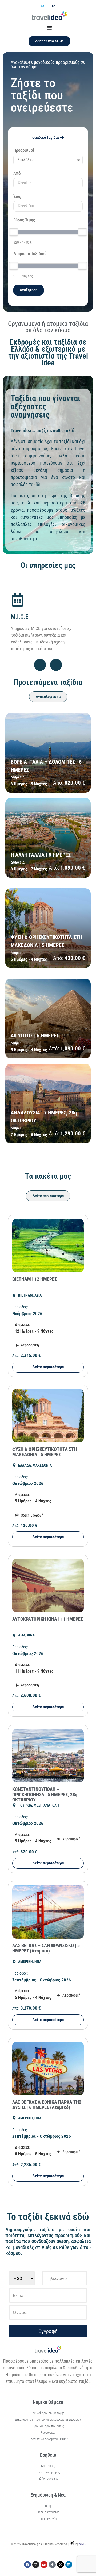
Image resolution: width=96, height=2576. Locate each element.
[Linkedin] (69, 2565)
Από (17, 174)
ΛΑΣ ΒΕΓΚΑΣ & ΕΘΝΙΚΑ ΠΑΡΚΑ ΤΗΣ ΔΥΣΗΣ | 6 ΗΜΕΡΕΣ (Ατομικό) (47, 2105)
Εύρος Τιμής (24, 220)
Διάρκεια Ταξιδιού (30, 254)
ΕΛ (43, 6)
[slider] (14, 232)
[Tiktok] (52, 2565)
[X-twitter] (61, 2565)
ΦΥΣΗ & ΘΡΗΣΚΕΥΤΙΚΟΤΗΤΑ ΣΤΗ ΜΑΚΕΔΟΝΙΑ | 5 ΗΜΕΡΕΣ (45, 1452)
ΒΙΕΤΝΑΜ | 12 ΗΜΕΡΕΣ (35, 1279)
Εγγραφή (48, 2331)
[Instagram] (36, 2565)
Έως (17, 197)
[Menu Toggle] (49, 28)
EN (54, 6)
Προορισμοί (24, 150)
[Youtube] (44, 2565)
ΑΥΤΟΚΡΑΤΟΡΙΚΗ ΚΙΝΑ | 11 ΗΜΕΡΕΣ (48, 1619)
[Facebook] (27, 2565)
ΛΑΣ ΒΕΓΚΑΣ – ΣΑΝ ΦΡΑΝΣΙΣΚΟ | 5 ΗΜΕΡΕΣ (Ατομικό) (46, 1948)
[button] (40, 665)
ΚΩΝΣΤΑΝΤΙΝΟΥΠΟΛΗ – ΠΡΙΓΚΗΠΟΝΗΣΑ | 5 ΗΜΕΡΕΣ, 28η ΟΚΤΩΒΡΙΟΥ (45, 1794)
